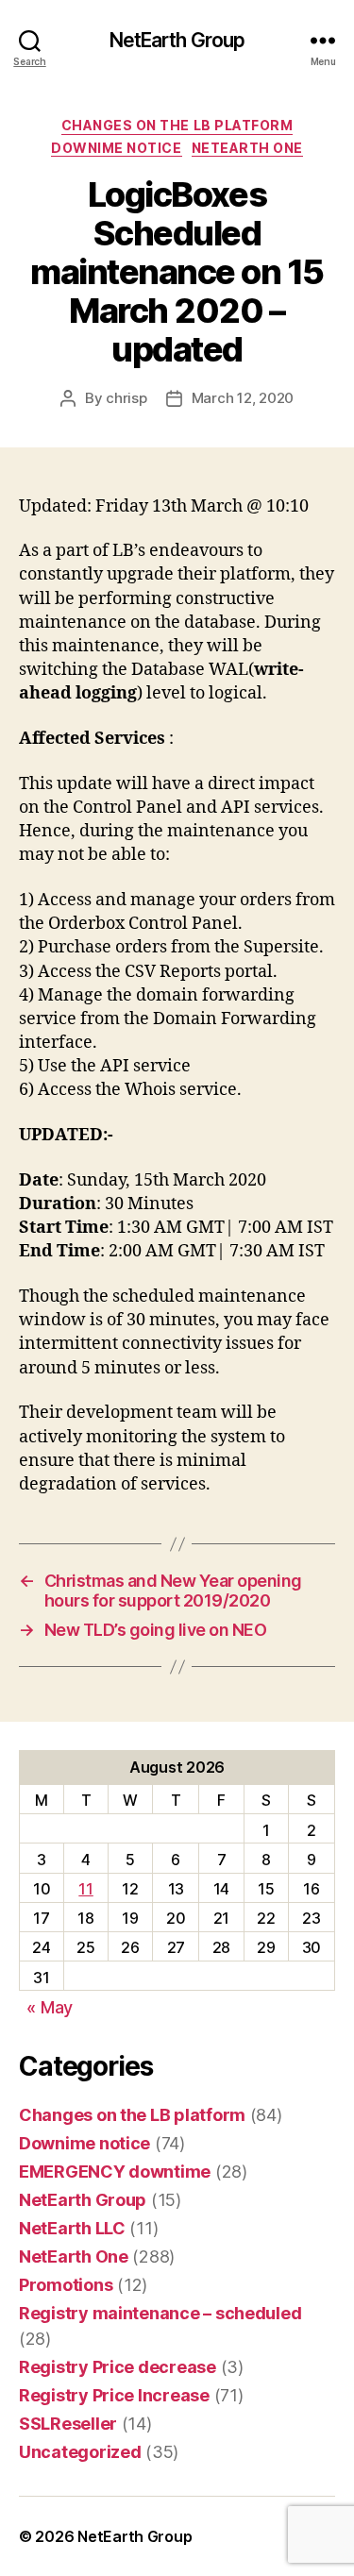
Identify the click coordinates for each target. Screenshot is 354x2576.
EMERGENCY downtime (115, 2172)
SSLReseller (68, 2424)
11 (85, 1889)
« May (50, 2007)
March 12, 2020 (243, 398)
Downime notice (116, 148)
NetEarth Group (177, 40)
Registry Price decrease (118, 2367)
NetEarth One (247, 148)
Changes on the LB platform (177, 125)
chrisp (126, 398)
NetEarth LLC (72, 2228)
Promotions (66, 2285)
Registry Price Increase (114, 2395)
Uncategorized (80, 2452)
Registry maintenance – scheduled (160, 2313)
